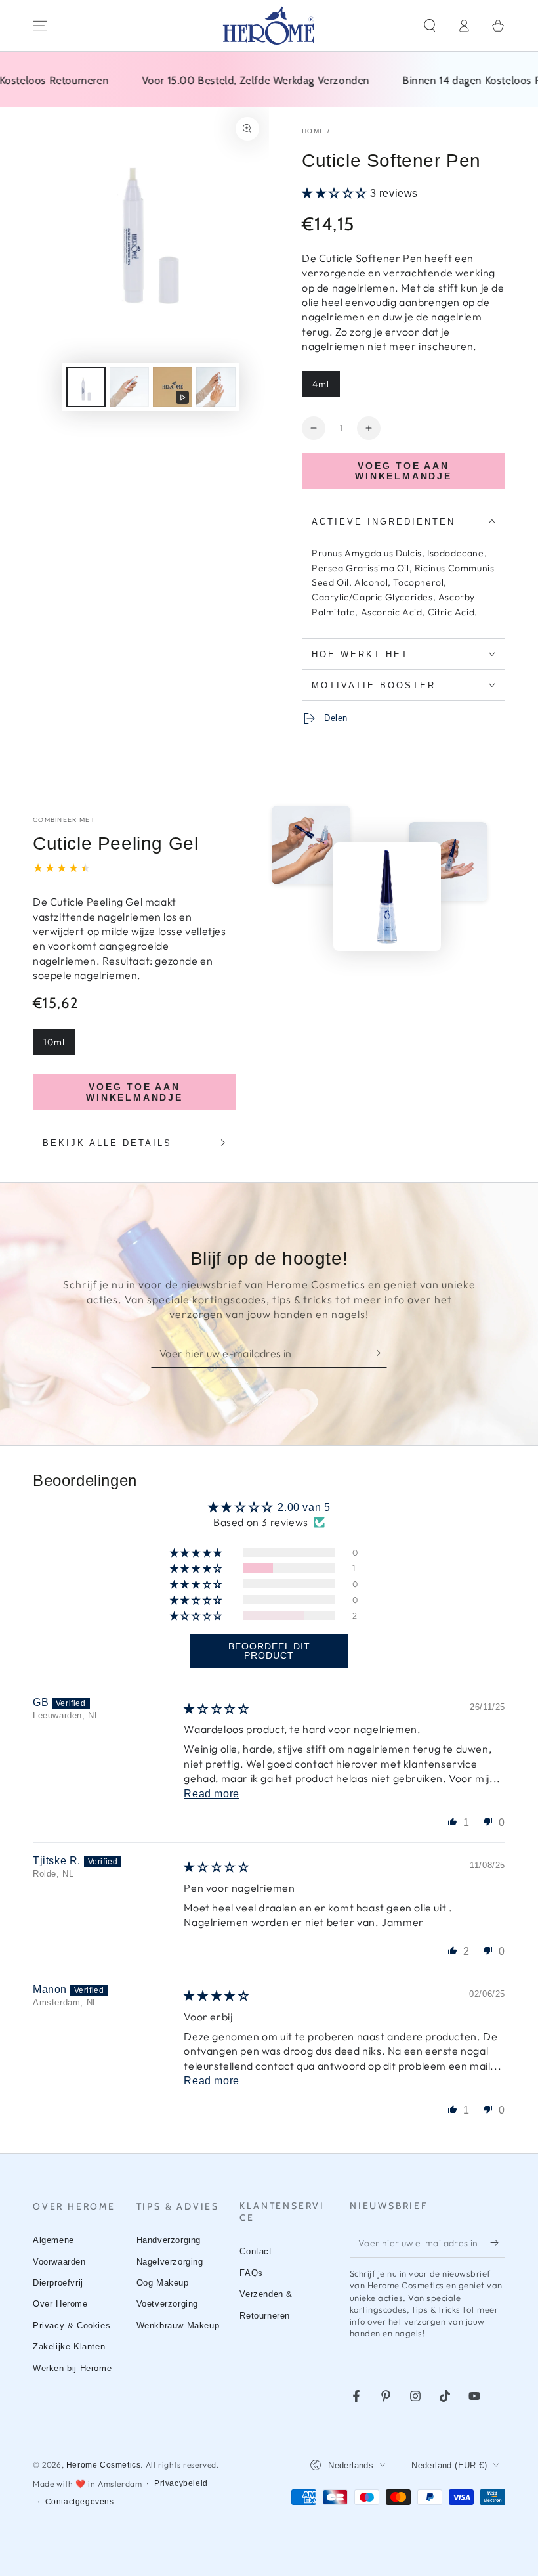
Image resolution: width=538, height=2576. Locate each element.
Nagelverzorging (170, 2262)
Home (313, 131)
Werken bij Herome (72, 2368)
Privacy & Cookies (72, 2325)
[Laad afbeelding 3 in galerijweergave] (216, 387)
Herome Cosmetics (104, 2465)
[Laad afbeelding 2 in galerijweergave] (129, 387)
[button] (430, 26)
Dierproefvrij (58, 2283)
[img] (216, 1709)
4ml (321, 384)
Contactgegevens (80, 2502)
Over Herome (60, 2304)
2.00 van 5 (304, 1507)
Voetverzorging (167, 2304)
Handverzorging (169, 2240)
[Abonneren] (379, 1353)
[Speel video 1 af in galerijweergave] (173, 387)
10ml (54, 1042)
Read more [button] (211, 1794)
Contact (256, 2251)
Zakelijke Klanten (69, 2347)
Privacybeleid (181, 2483)
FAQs (251, 2273)
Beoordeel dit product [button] (269, 1651)
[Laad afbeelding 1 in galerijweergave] (86, 387)
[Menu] (40, 26)
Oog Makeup (163, 2283)
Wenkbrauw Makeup (178, 2325)
